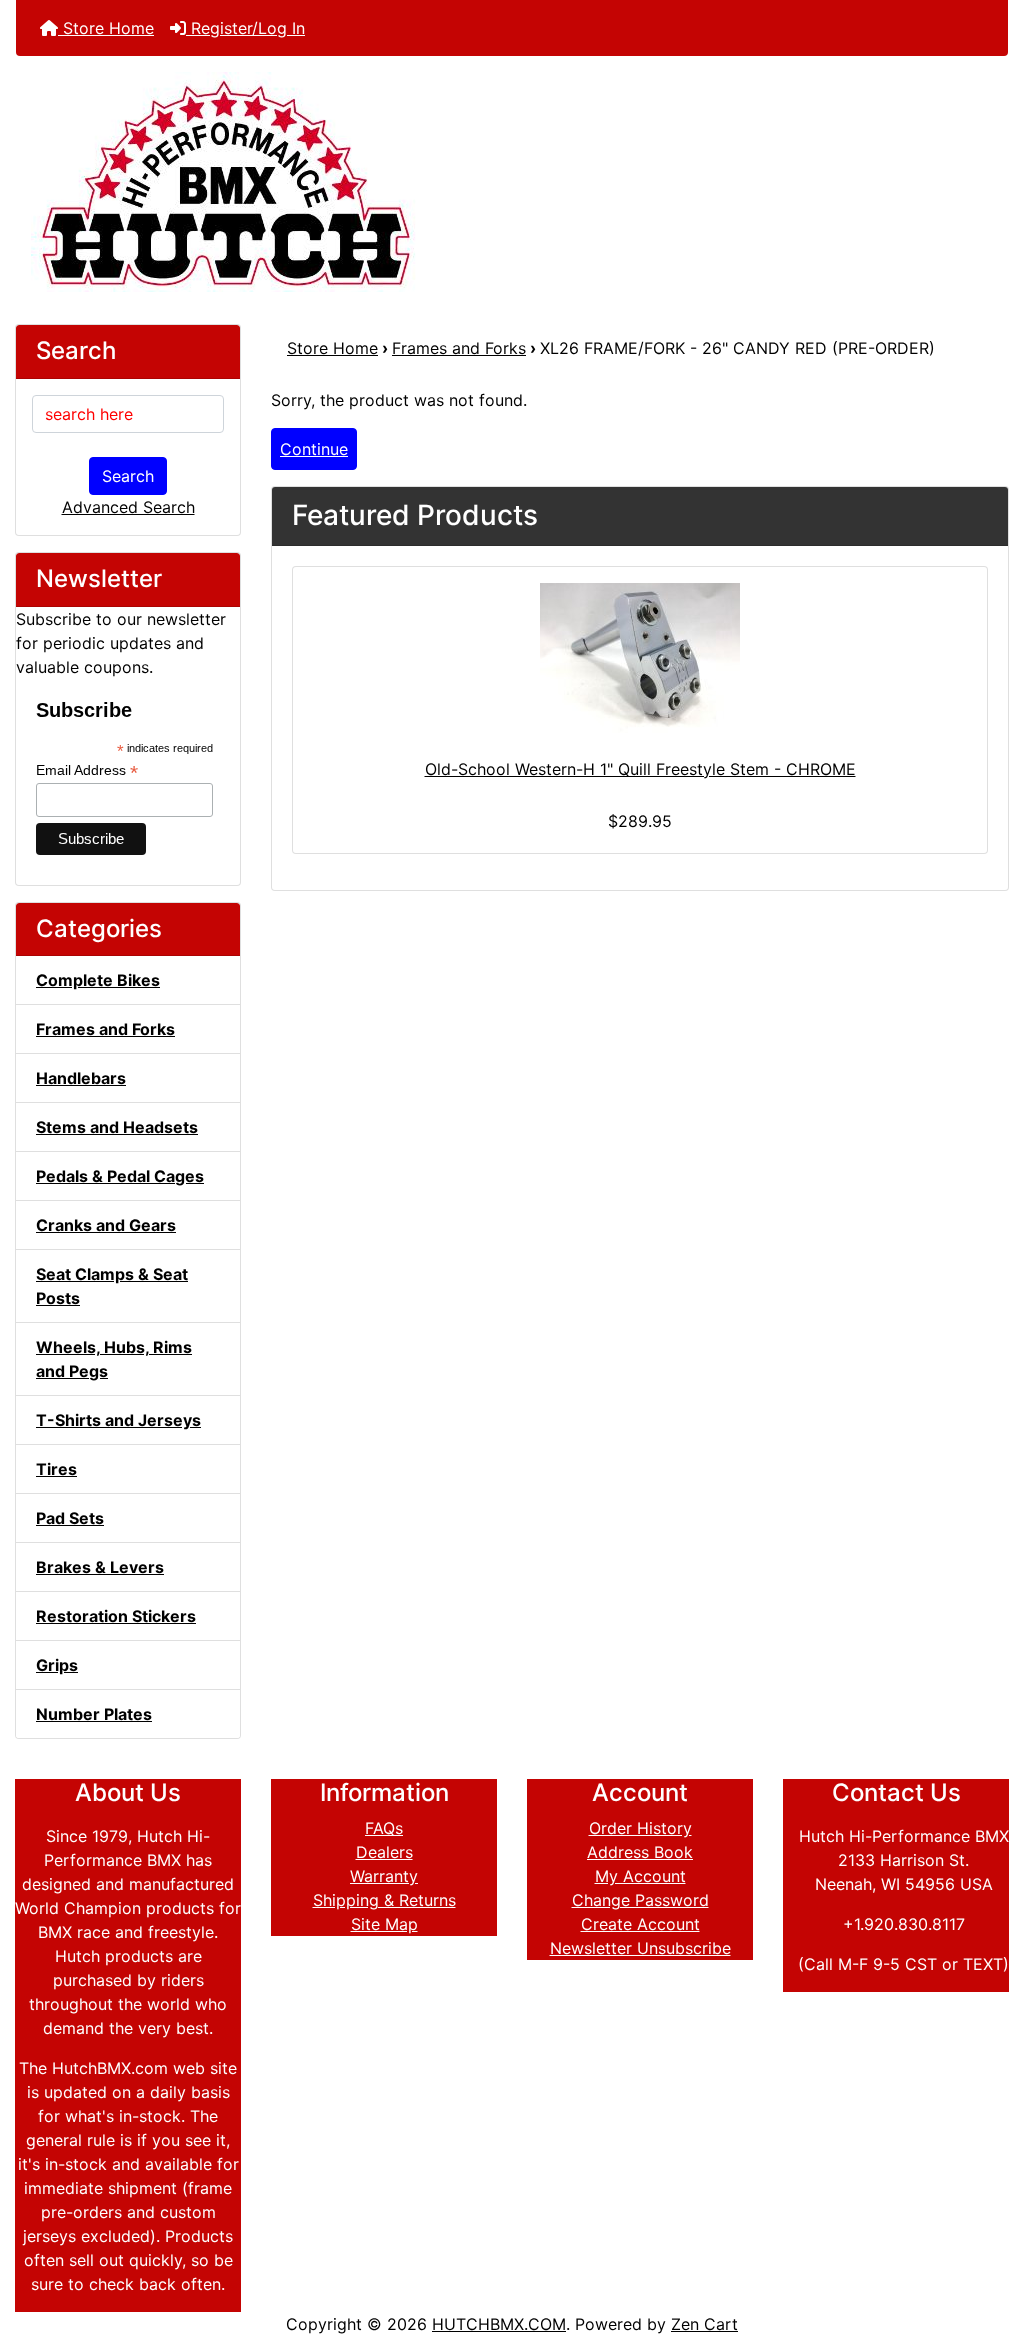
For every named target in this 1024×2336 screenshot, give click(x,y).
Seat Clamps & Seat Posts (112, 1286)
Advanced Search (128, 507)
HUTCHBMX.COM (499, 2324)
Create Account (640, 1924)
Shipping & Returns (384, 1900)
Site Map (384, 1924)
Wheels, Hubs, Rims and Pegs (114, 1359)
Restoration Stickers (116, 1616)
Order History (640, 1828)
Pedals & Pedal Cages (120, 1176)
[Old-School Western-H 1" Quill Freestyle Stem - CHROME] (640, 658)
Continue (314, 449)
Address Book (640, 1852)
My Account (640, 1876)
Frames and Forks (459, 348)
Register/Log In (245, 28)
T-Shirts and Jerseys (118, 1420)
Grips (57, 1665)
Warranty (384, 1876)
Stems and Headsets (117, 1127)
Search (128, 476)
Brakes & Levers (100, 1567)
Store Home (106, 28)
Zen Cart (704, 2324)
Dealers (384, 1852)
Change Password (640, 1900)
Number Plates (94, 1714)
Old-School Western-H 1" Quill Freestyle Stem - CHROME (640, 769)
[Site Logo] (512, 182)
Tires (56, 1469)
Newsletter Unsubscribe (640, 1948)
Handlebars (81, 1078)
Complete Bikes (98, 980)
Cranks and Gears (106, 1225)
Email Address (87, 770)
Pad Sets (70, 1518)
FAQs (384, 1828)
